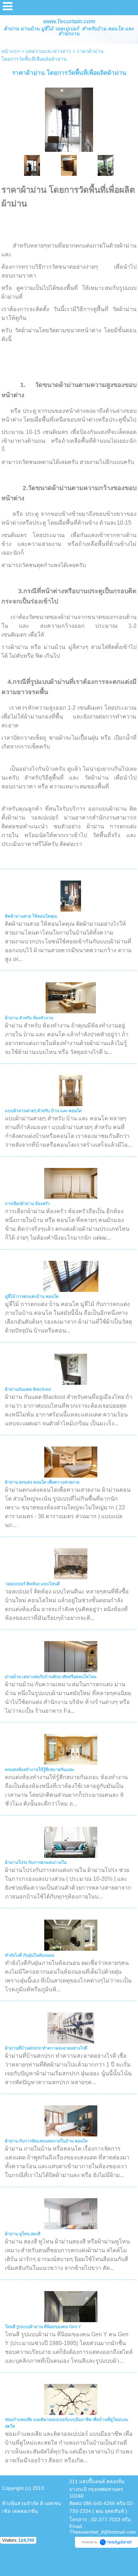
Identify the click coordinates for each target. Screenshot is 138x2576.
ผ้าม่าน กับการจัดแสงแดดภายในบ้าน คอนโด (46, 2141)
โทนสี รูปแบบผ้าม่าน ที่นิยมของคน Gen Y (43, 2327)
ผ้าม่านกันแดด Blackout (28, 1389)
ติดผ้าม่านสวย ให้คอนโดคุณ (31, 916)
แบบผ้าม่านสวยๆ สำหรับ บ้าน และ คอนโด (43, 1111)
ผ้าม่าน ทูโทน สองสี (23, 2234)
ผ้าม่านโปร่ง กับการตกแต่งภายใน (36, 1862)
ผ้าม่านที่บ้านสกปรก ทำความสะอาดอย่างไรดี (46, 2048)
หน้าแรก (11, 51)
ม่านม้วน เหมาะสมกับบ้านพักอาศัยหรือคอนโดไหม (51, 1677)
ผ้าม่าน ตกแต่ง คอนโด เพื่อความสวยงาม (42, 1482)
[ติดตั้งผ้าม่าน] (69, 118)
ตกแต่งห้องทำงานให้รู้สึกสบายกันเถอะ (40, 1770)
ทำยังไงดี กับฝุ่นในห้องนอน (30, 1955)
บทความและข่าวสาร (48, 51)
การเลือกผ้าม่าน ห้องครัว (27, 1204)
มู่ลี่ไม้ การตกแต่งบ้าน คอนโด (32, 1296)
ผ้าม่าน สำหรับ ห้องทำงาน (29, 1018)
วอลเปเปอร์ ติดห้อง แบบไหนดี (32, 1584)
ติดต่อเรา (71, 844)
